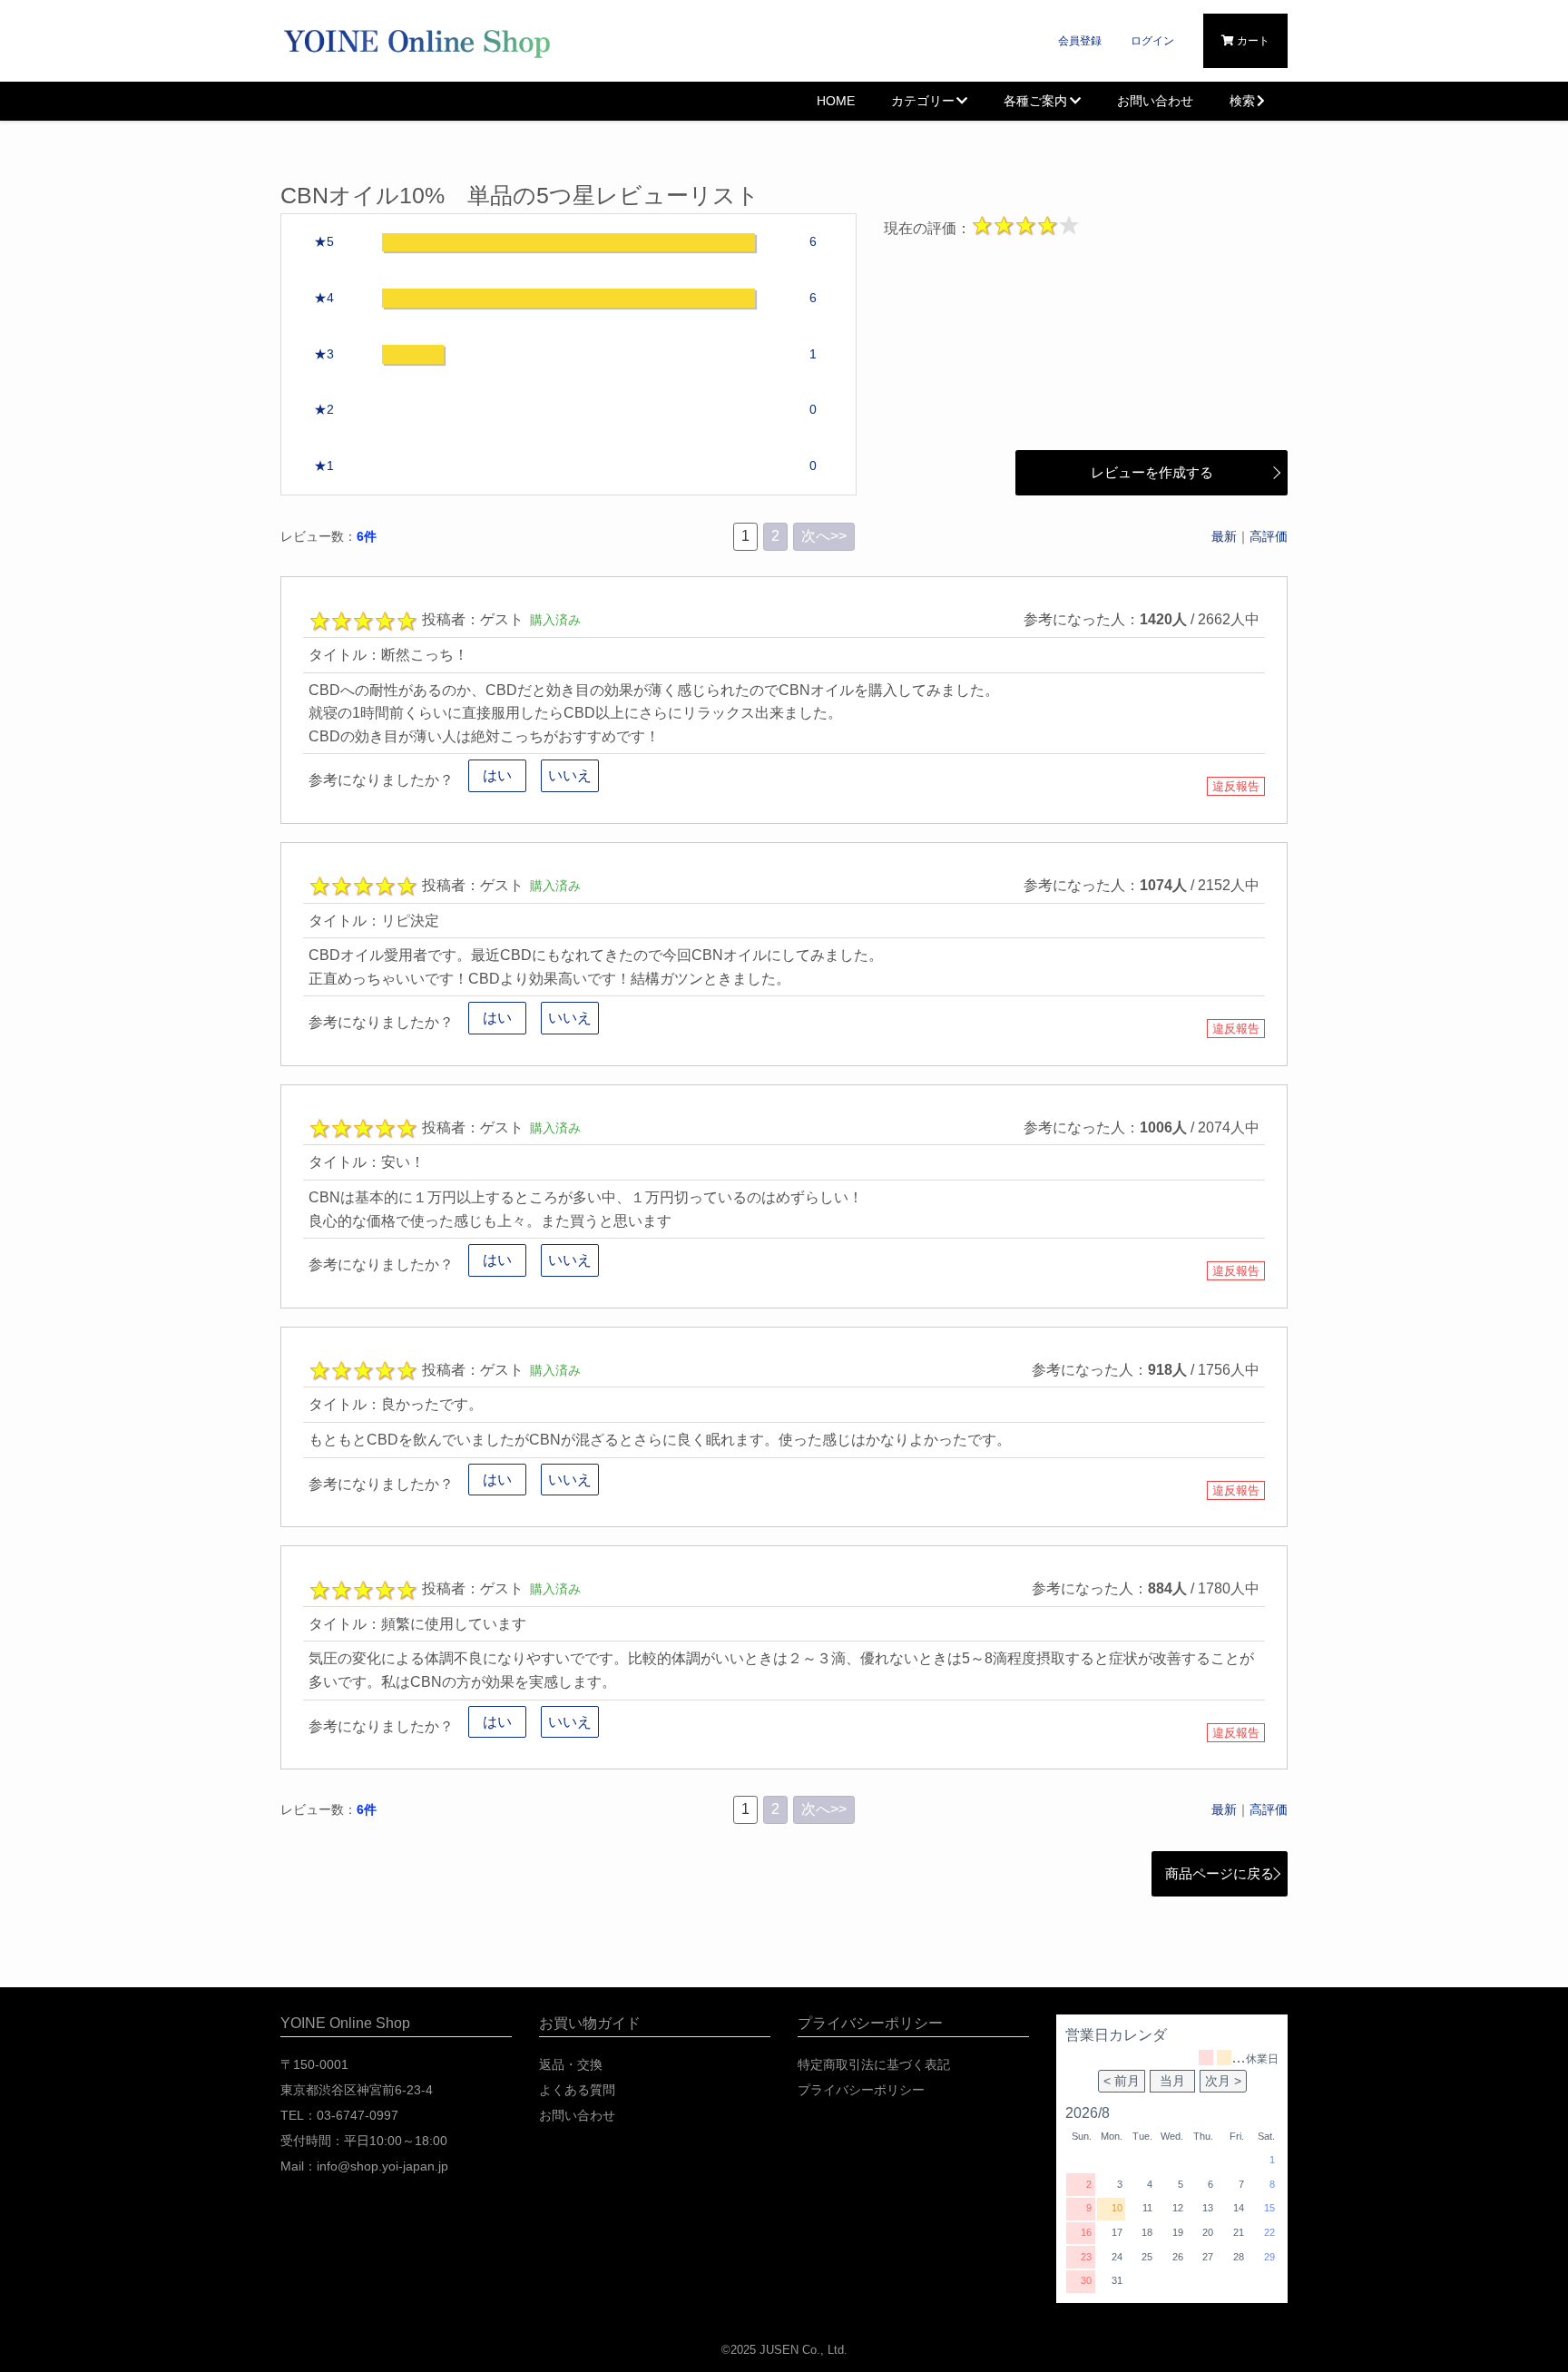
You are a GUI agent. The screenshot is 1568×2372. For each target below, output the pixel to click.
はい (497, 775)
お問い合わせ (1155, 101)
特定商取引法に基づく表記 (874, 2064)
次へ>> (824, 536)
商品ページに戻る (1220, 1873)
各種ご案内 (1035, 101)
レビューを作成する (1152, 472)
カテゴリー (923, 101)
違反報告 (1236, 786)
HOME (836, 101)
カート (1252, 41)
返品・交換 (571, 2064)
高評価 (1269, 536)
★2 (324, 410)
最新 (1224, 536)
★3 (324, 354)
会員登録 (1080, 41)
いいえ (570, 775)
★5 (324, 242)
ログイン (1152, 41)
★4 (324, 298)
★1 (324, 466)
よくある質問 (577, 2090)
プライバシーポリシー (861, 2090)
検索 (1242, 101)
